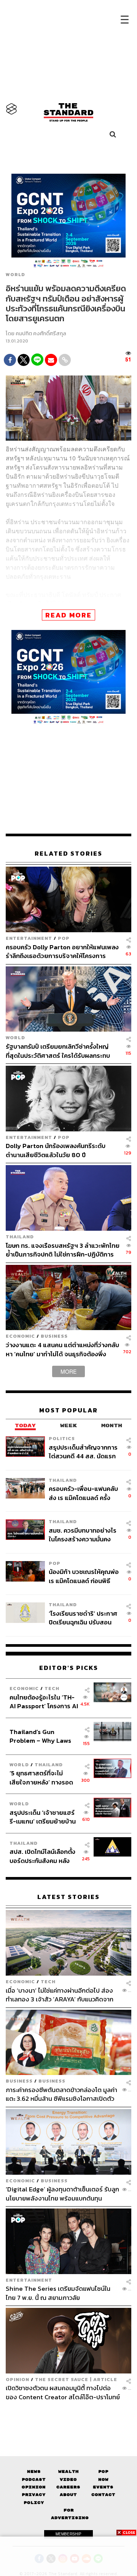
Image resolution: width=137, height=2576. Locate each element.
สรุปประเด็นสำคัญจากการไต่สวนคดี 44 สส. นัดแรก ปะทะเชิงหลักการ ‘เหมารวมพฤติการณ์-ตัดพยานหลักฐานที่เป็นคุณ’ (83, 1452)
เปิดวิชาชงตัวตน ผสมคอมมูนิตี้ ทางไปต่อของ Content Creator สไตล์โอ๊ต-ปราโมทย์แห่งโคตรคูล (63, 2392)
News (34, 2472)
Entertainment (29, 938)
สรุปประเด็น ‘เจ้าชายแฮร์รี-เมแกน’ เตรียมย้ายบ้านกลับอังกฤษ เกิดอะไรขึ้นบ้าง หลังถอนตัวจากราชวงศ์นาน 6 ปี (43, 1817)
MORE (68, 1371)
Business (54, 1336)
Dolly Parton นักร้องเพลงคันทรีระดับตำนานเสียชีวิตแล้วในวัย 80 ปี (56, 1150)
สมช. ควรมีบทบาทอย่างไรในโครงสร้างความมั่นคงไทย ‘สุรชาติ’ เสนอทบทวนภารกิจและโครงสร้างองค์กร (83, 1535)
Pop (103, 2472)
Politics (62, 1438)
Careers (68, 2487)
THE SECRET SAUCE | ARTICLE (76, 2379)
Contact (103, 2495)
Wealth (68, 2472)
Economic (20, 1336)
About (68, 2495)
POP (64, 938)
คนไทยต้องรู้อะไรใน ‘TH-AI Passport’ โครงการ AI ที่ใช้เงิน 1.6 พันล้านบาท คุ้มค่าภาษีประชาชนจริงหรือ (44, 1702)
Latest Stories (68, 1897)
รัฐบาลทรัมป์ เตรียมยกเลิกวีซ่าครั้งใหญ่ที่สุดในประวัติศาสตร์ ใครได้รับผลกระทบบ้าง (58, 1051)
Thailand (20, 1237)
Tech (52, 1688)
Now (103, 2479)
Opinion (18, 2379)
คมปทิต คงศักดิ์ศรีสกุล (41, 334)
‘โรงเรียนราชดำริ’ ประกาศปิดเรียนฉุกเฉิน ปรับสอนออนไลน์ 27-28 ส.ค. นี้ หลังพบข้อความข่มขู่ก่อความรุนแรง (84, 1618)
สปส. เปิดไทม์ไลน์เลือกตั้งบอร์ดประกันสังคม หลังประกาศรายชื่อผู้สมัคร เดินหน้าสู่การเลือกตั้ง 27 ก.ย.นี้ (42, 1856)
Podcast (34, 2479)
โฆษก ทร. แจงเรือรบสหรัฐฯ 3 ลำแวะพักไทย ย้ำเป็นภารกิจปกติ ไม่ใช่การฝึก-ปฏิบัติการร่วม (63, 1250)
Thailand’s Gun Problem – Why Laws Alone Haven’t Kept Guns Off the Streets (41, 1736)
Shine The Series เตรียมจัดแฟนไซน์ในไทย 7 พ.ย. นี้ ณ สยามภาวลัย (58, 2293)
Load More (68, 2414)
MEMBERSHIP (68, 2534)
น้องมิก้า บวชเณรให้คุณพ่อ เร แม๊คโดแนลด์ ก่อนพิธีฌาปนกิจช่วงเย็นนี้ (84, 1576)
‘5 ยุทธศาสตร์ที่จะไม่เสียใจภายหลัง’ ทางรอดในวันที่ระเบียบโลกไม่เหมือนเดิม (41, 1777)
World (15, 275)
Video (68, 2479)
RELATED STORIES (68, 854)
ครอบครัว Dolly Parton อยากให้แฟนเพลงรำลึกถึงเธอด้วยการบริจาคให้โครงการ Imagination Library (62, 951)
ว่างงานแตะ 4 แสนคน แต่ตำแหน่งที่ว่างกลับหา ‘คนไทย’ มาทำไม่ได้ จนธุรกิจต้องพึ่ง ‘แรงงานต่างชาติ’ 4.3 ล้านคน (62, 1349)
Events (103, 2487)
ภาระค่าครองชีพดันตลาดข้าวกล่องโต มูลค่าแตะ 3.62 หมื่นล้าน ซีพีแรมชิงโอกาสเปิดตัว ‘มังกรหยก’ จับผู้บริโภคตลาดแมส (61, 2094)
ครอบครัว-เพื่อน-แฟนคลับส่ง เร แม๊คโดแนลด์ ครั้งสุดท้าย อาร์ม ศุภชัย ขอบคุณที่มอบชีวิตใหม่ (83, 1493)
